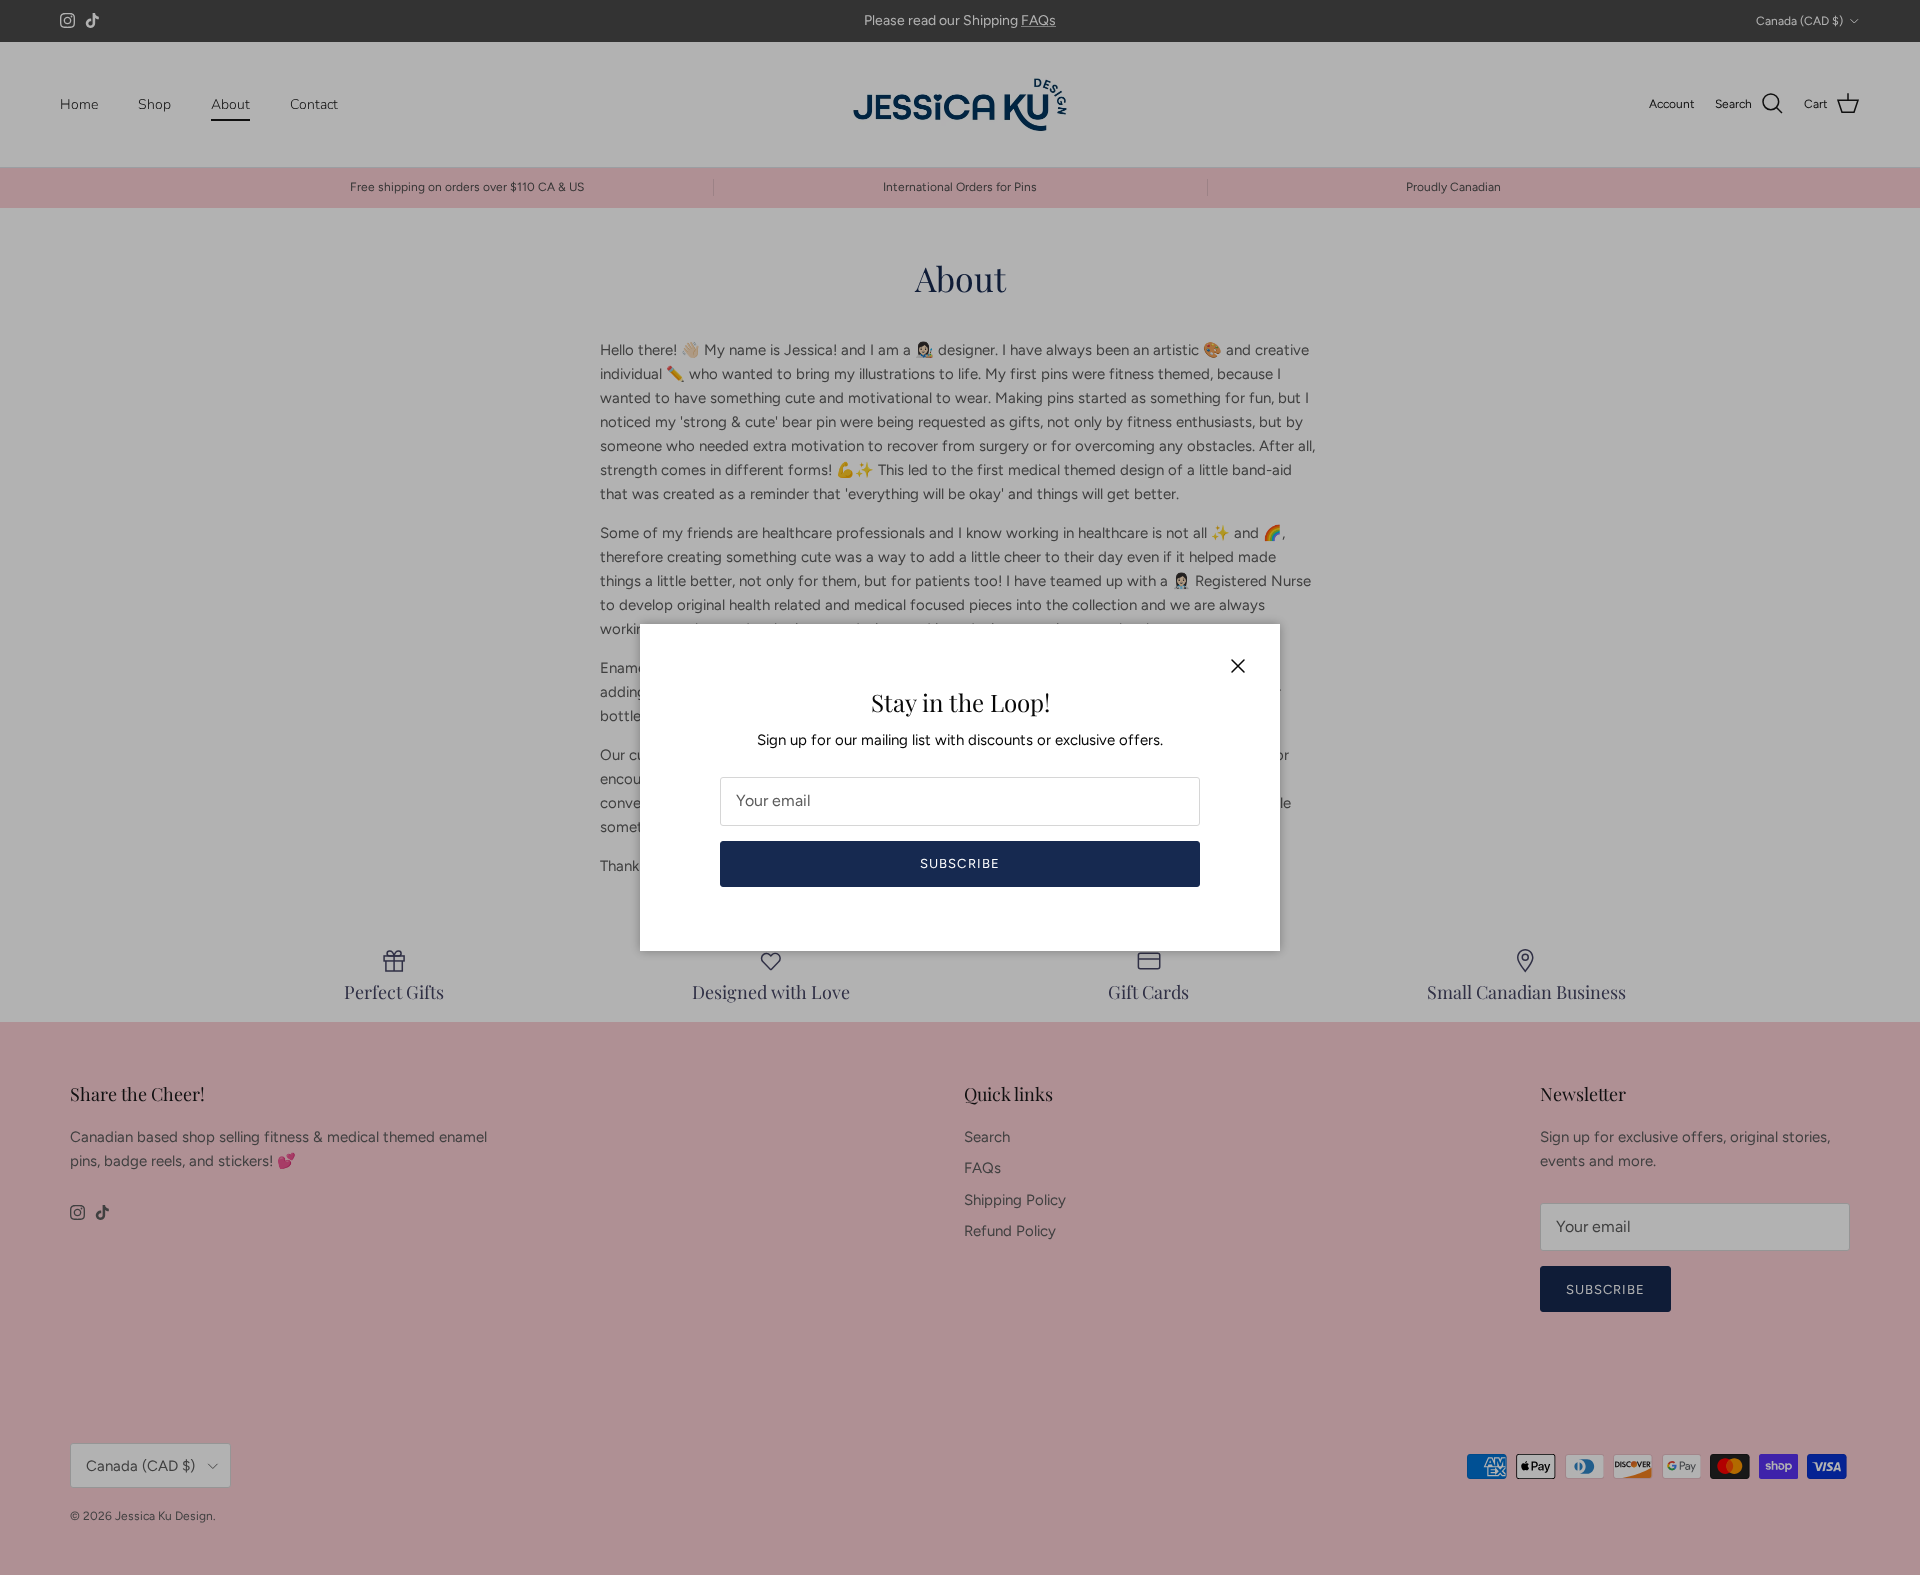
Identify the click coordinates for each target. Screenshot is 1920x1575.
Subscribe (959, 863)
